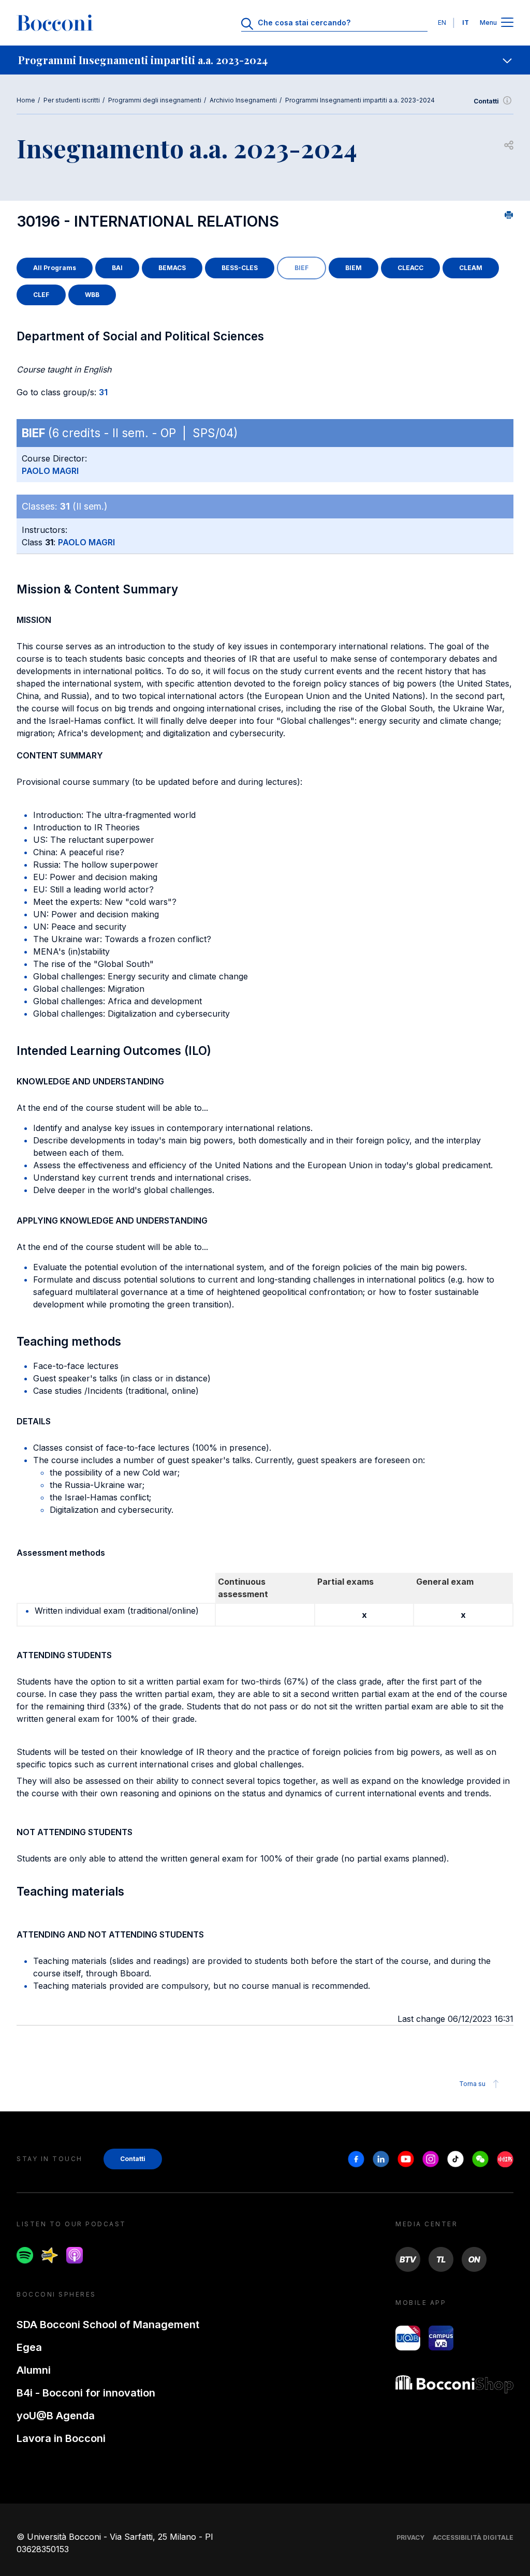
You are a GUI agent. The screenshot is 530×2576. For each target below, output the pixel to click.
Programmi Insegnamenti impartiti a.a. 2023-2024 (360, 100)
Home (26, 100)
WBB (92, 295)
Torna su (472, 2084)
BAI (117, 268)
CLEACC (410, 268)
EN (442, 23)
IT (466, 23)
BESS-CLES (240, 268)
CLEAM (471, 268)
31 (103, 392)
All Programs (55, 268)
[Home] (55, 23)
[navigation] (265, 60)
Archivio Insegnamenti (243, 100)
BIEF (301, 268)
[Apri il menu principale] (507, 23)
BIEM (354, 268)
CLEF (41, 295)
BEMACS (172, 268)
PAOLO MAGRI (50, 471)
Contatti (486, 101)
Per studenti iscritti (72, 100)
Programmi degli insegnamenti (155, 100)
